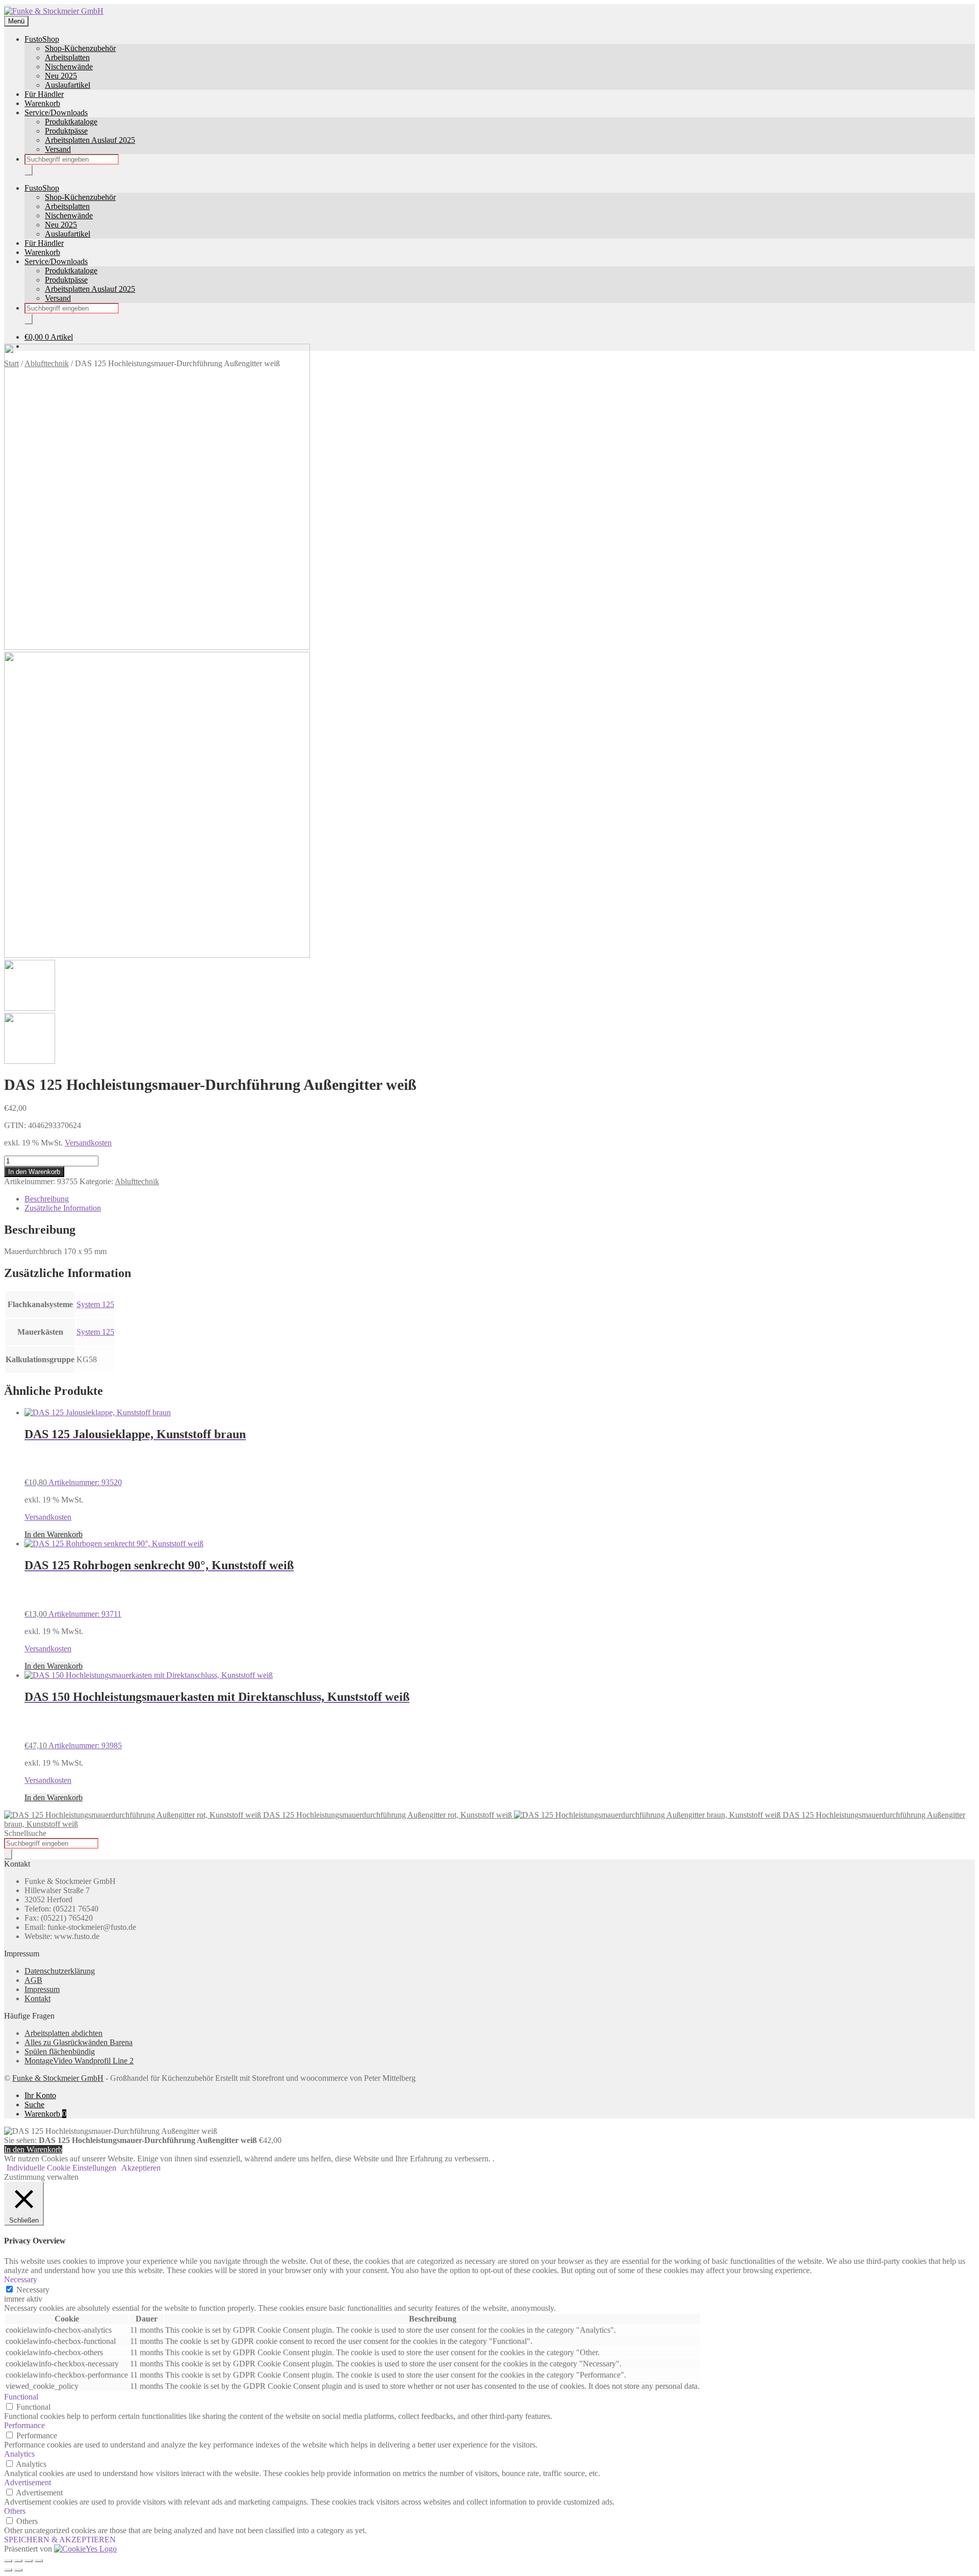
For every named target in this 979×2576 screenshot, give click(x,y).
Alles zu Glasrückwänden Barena (79, 2042)
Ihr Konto (40, 2095)
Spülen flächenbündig (60, 2051)
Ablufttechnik (137, 1181)
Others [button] (15, 2511)
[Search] (29, 170)
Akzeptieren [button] (141, 2168)
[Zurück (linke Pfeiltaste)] (8, 2570)
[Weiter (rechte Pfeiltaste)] (18, 2570)
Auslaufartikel (68, 85)
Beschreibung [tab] (47, 1199)
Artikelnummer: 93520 (135, 1457)
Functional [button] (21, 2397)
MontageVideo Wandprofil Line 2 (79, 2061)
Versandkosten (88, 1143)
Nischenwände (69, 67)
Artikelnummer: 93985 (217, 1720)
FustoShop (42, 39)
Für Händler (44, 94)
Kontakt (37, 1998)
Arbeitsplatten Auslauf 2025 (90, 140)
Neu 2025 (61, 76)
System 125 (95, 1304)
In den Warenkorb (34, 1172)
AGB (33, 1980)
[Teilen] (29, 2561)
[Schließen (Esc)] (39, 2561)
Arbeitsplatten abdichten (63, 2033)
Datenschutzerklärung (60, 1971)
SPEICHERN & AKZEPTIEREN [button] (60, 2540)
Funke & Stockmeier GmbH (58, 2078)
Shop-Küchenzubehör (80, 48)
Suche (34, 2105)
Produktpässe (66, 131)
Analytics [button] (19, 2454)
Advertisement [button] (28, 2482)
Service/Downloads (56, 112)
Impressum (42, 1989)
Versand (58, 149)
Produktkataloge (71, 122)
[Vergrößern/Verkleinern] (8, 2561)
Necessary (33, 2290)
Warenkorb (42, 103)
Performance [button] (24, 2425)
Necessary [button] (21, 2279)
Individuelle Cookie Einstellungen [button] (61, 2168)
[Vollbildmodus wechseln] (18, 2561)
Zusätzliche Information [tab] (63, 1208)
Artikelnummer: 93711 (159, 1588)
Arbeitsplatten (67, 57)
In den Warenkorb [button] (54, 1534)
